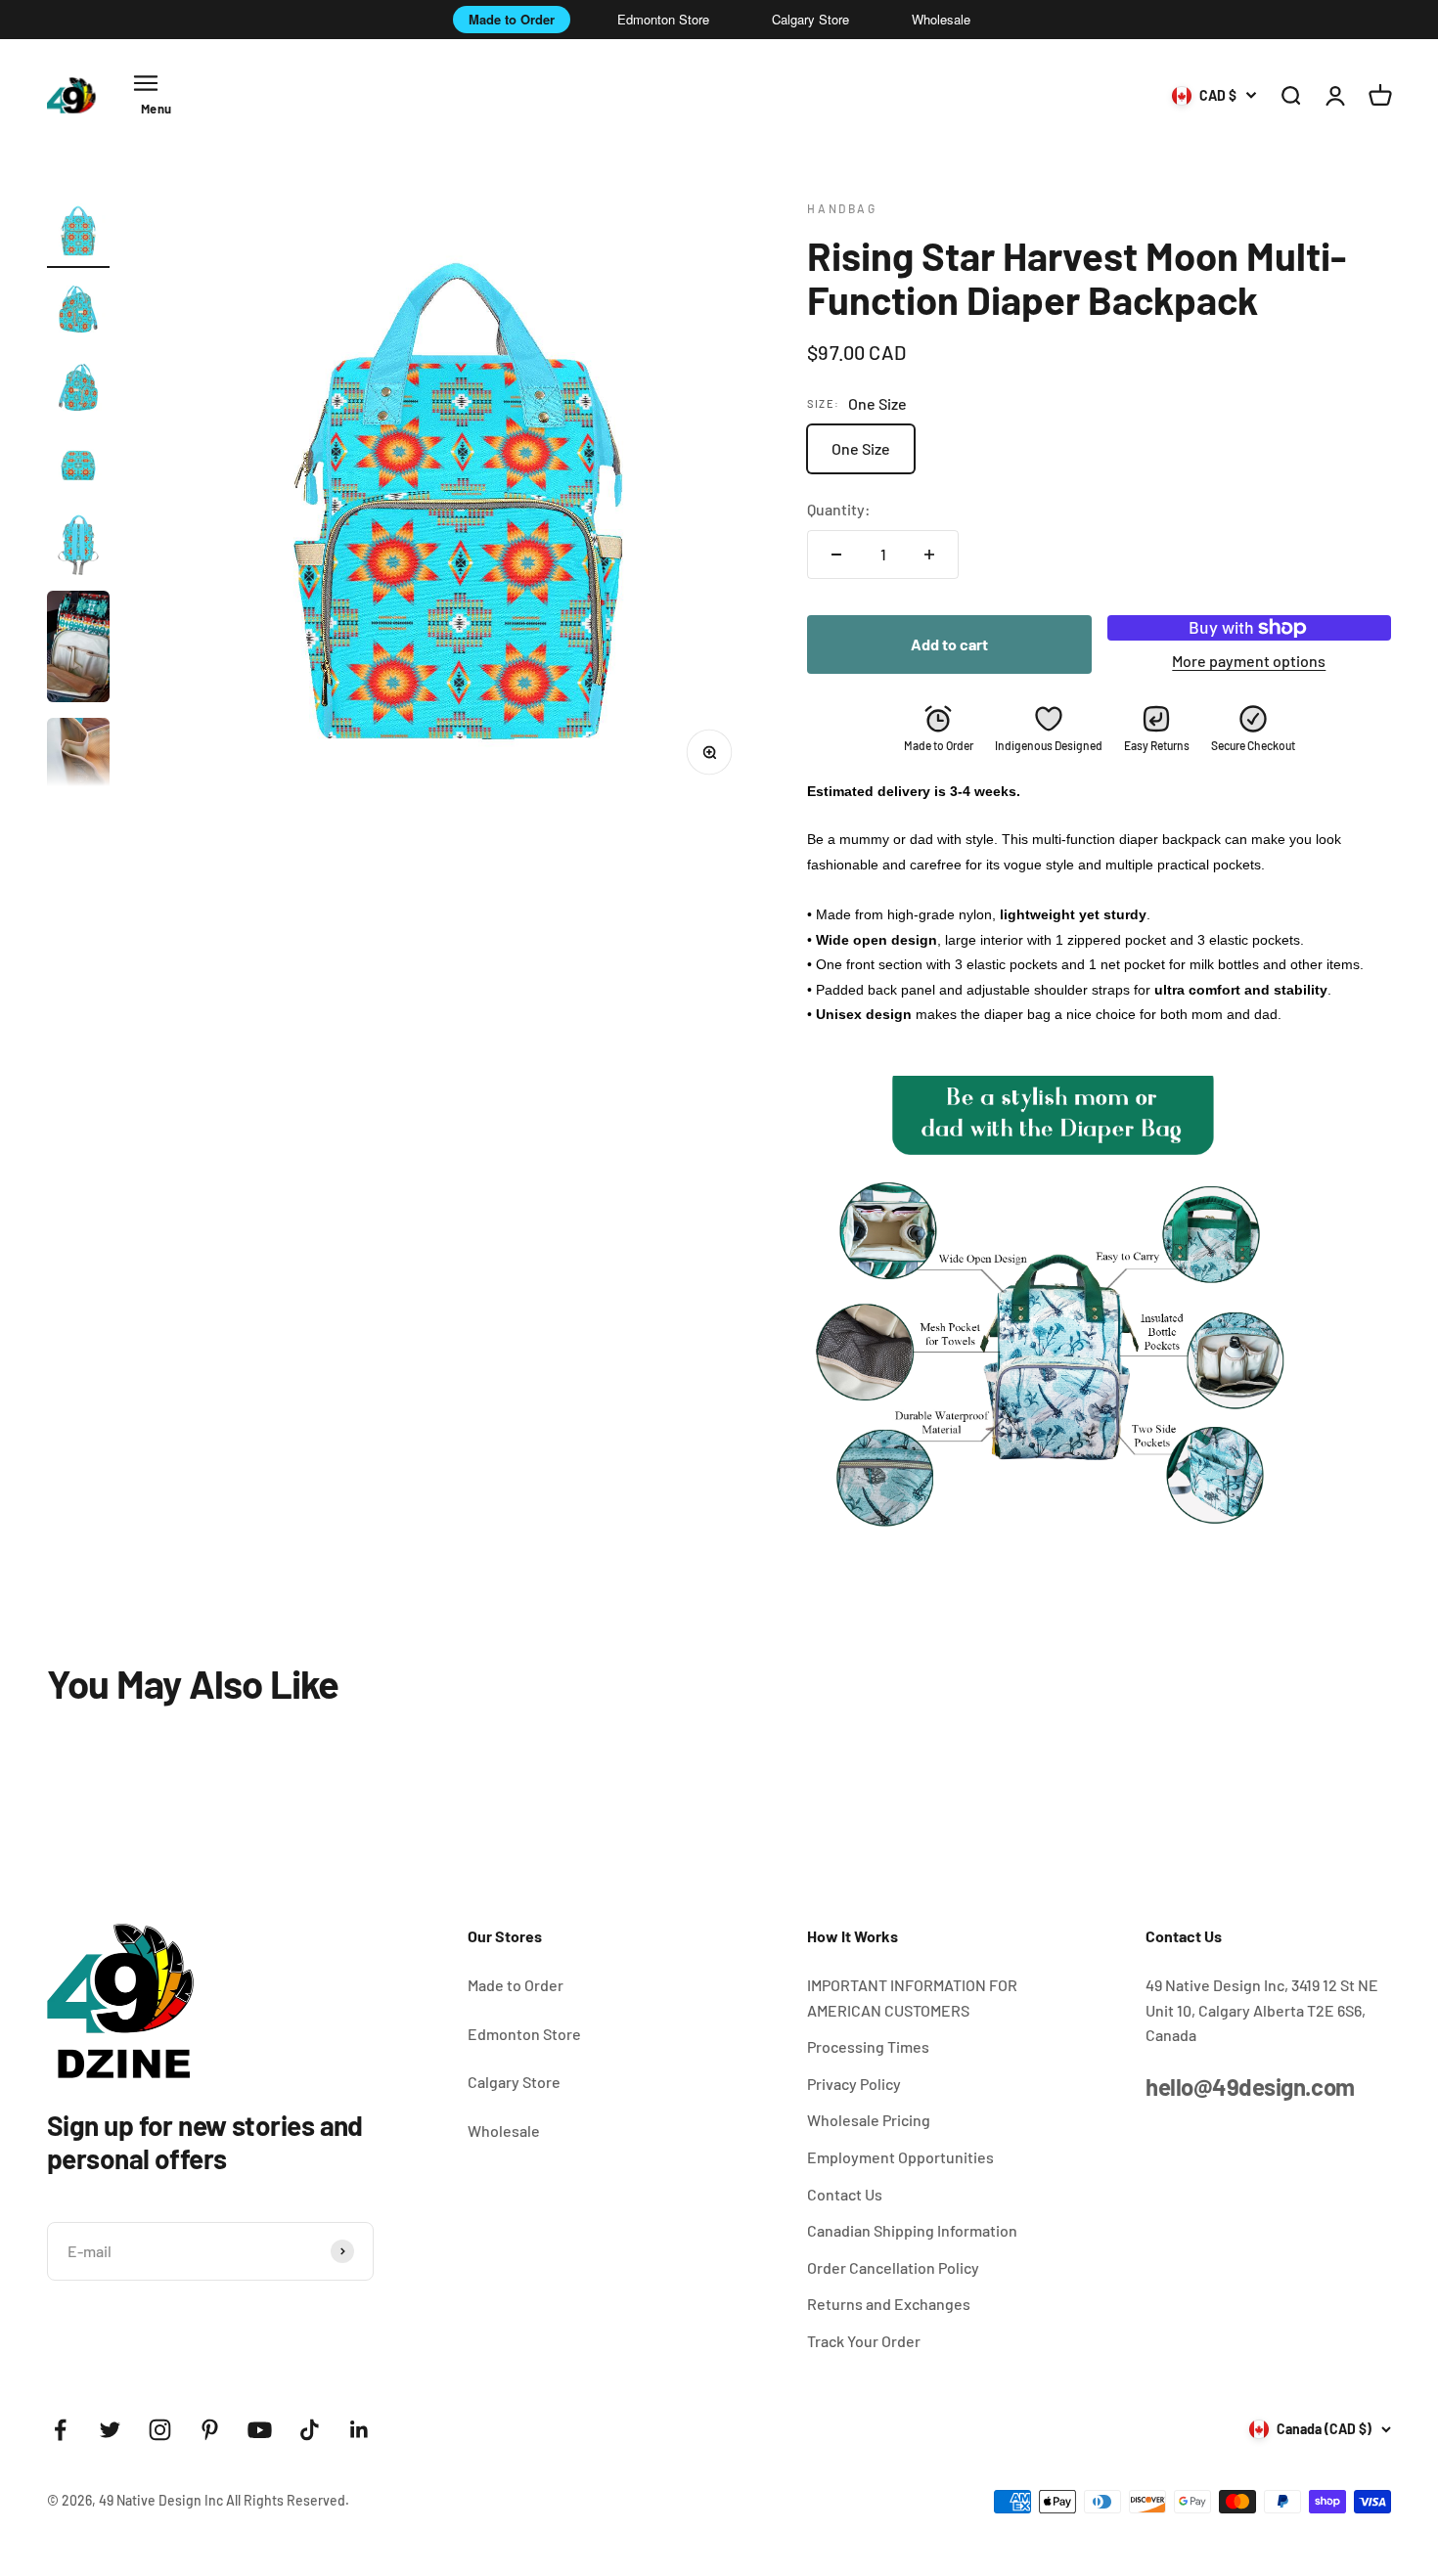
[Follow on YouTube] (260, 2430)
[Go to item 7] (78, 777)
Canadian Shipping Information (912, 2230)
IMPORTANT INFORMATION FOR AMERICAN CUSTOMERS (912, 1998)
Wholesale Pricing (869, 2120)
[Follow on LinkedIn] (359, 2430)
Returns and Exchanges (889, 2304)
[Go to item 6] (78, 649)
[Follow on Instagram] (160, 2430)
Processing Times (868, 2046)
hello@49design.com (1250, 2087)
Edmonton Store (663, 19)
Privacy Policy (854, 2084)
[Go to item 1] (78, 234)
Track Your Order (864, 2341)
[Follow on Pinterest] (210, 2430)
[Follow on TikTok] (310, 2430)
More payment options (1249, 661)
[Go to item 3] (78, 390)
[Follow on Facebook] (60, 2430)
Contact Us (845, 2194)
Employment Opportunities (900, 2157)
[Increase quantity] (929, 555)
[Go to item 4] (78, 468)
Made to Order (512, 19)
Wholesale (941, 19)
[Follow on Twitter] (110, 2430)
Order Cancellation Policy (893, 2267)
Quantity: (839, 509)
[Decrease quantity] (836, 555)
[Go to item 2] (78, 312)
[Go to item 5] (78, 547)
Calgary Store (810, 19)
